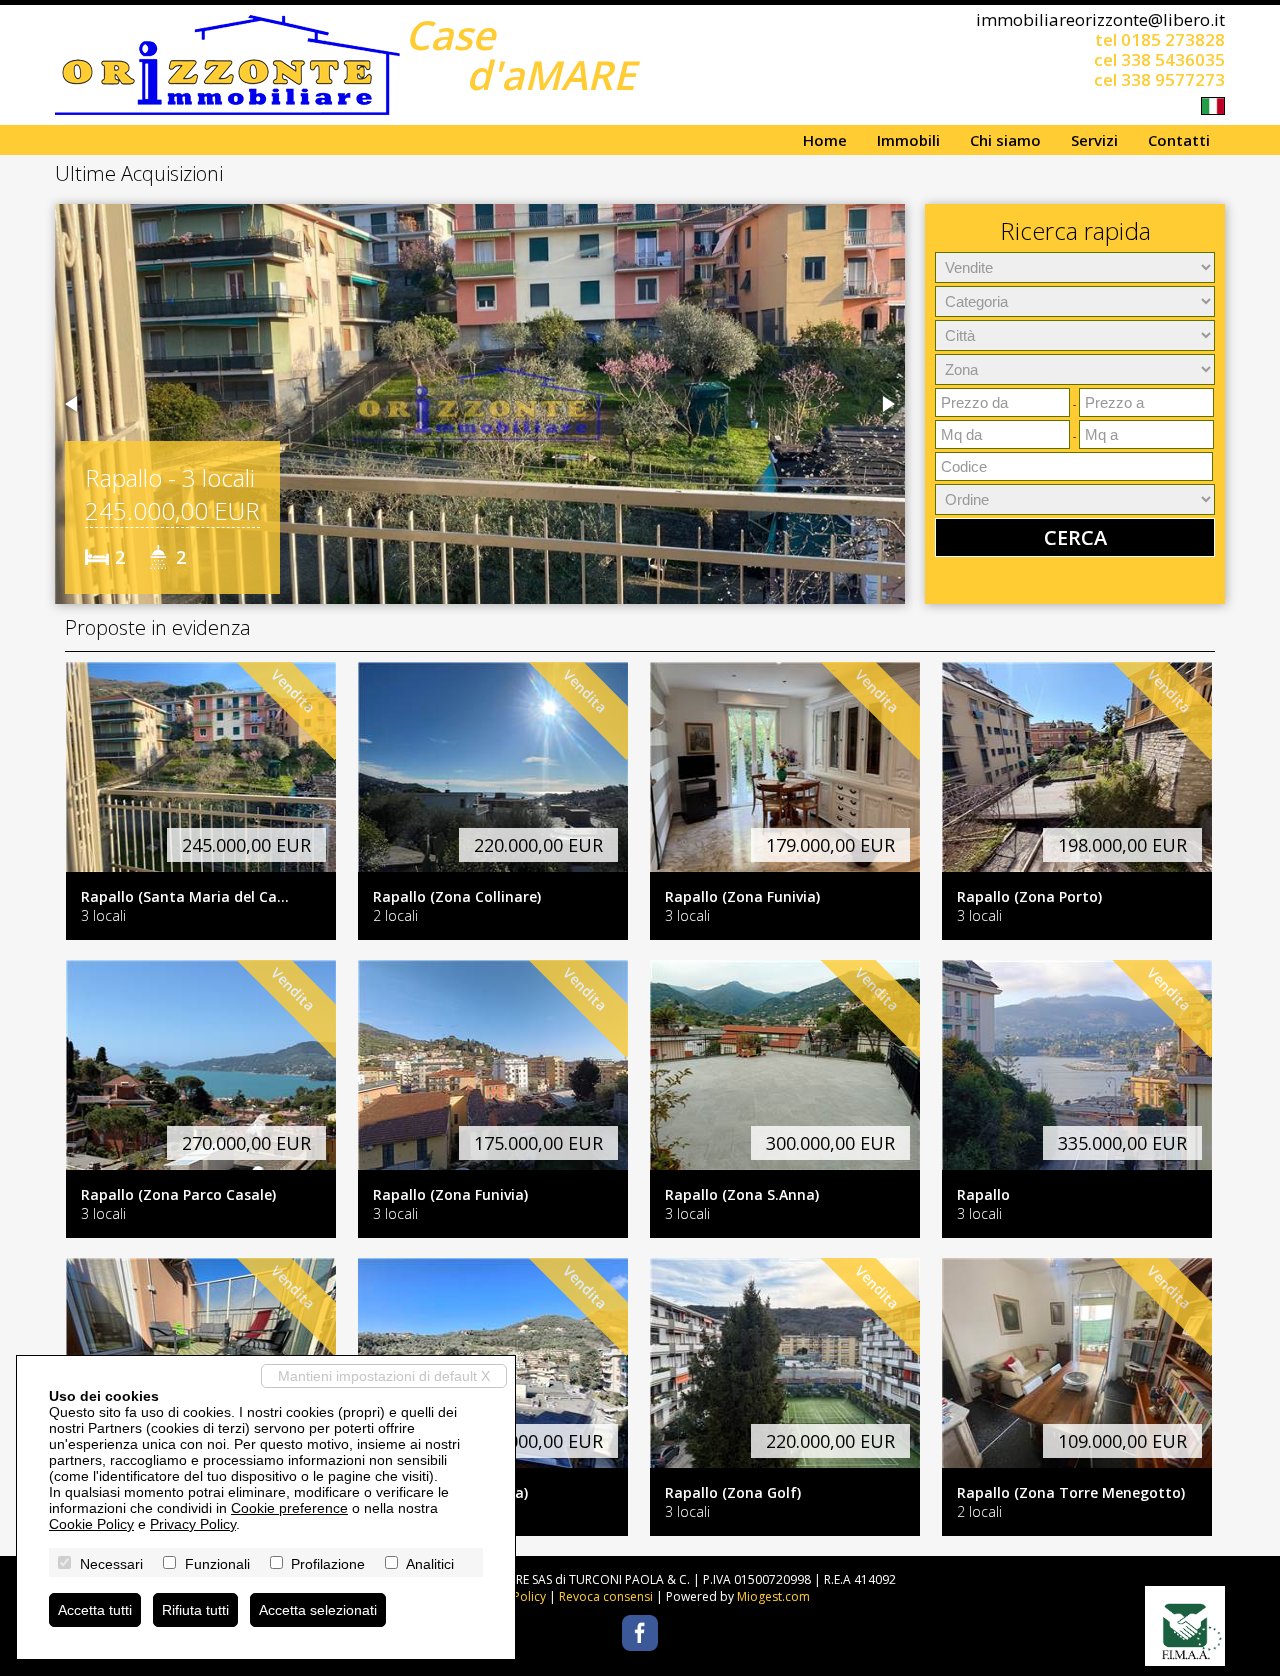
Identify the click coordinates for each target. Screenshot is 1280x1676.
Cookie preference (289, 1508)
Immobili (908, 140)
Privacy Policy (193, 1524)
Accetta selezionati (318, 1610)
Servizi (1094, 140)
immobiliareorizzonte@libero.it (1100, 19)
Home (825, 140)
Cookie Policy (91, 1524)
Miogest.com (773, 1596)
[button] (73, 404)
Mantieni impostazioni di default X (384, 1376)
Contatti (1179, 140)
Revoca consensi (606, 1596)
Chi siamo (1005, 140)
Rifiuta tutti (195, 1610)
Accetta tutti (95, 1610)
